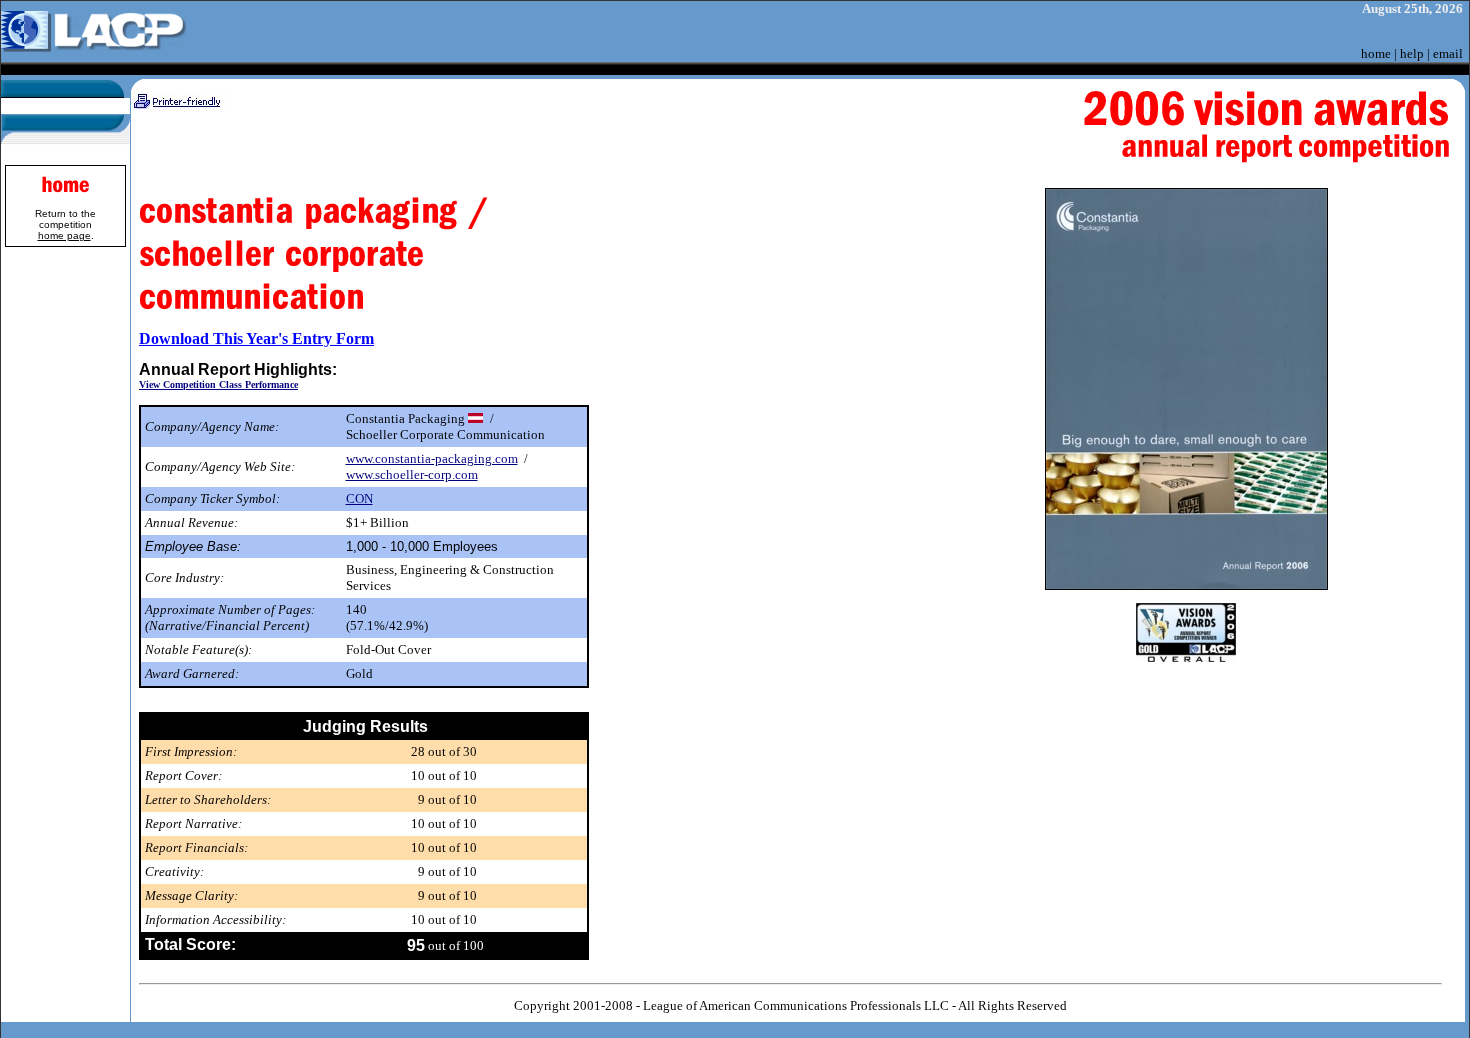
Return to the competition (65, 224)
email (1448, 53)
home (1376, 53)
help (1412, 53)
